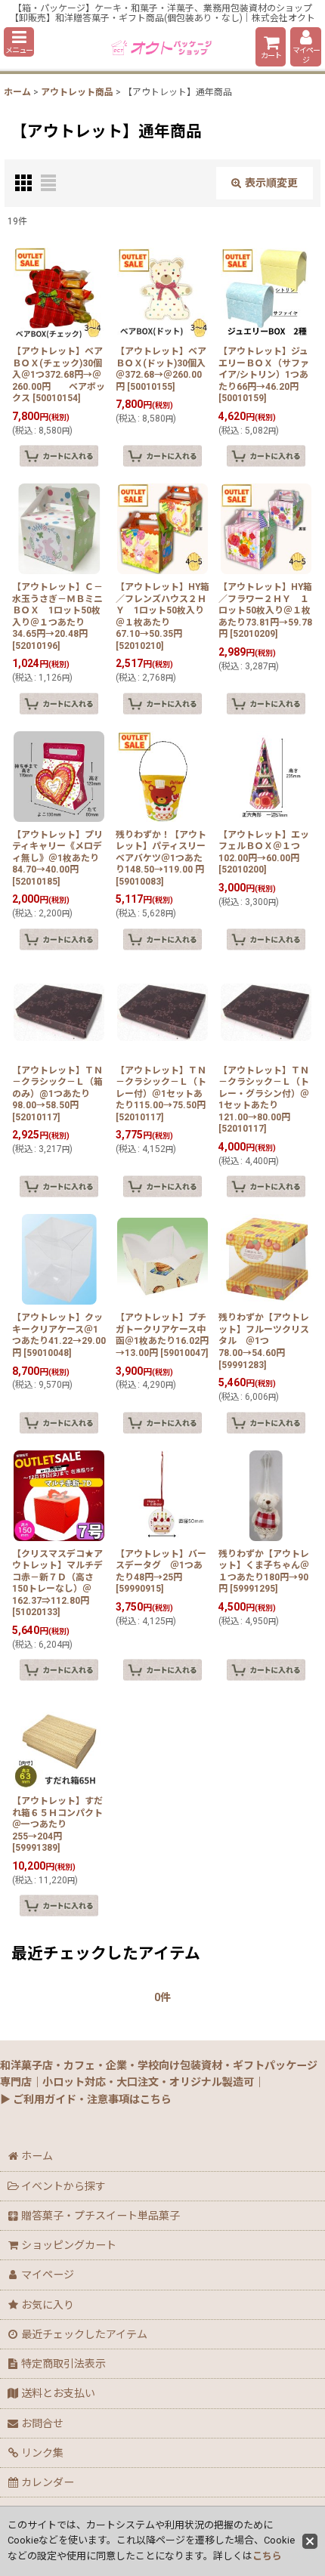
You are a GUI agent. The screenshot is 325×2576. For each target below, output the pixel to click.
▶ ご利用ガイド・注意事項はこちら (86, 2099)
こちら (267, 2556)
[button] (19, 42)
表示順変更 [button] (271, 183)
